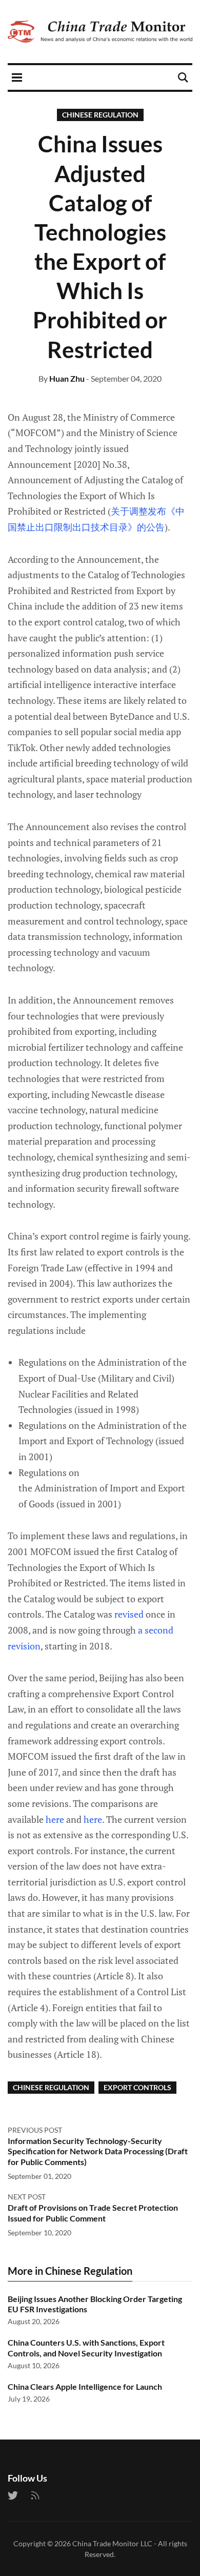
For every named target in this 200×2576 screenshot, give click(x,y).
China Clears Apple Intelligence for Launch (85, 2386)
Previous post (35, 2130)
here (55, 1819)
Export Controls (137, 2087)
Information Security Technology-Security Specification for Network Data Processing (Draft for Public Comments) (98, 2151)
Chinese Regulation (100, 115)
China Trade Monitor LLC (112, 2543)
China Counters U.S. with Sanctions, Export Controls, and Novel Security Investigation (86, 2348)
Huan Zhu (67, 378)
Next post (27, 2197)
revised (129, 1614)
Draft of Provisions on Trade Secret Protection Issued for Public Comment (93, 2213)
